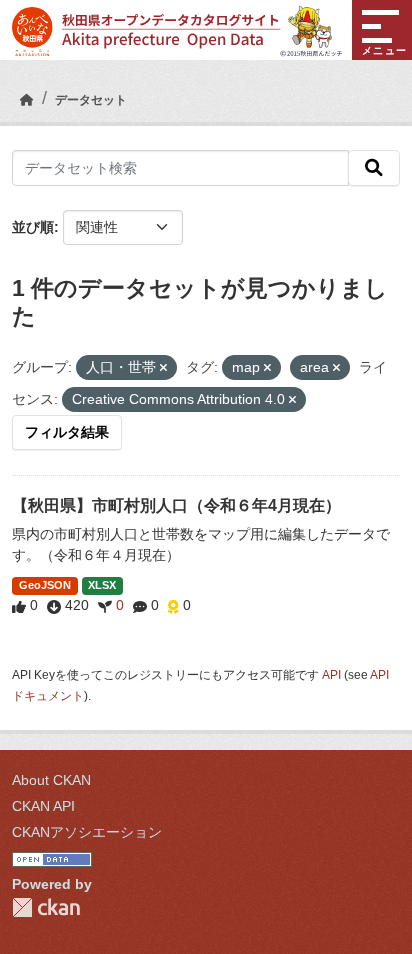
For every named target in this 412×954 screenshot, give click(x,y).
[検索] (374, 168)
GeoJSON (45, 585)
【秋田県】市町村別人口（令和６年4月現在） (176, 505)
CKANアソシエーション (87, 832)
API (331, 675)
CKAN (46, 907)
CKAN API (43, 806)
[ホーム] (27, 100)
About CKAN (51, 780)
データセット (91, 100)
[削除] (163, 368)
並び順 (33, 227)
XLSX (102, 585)
